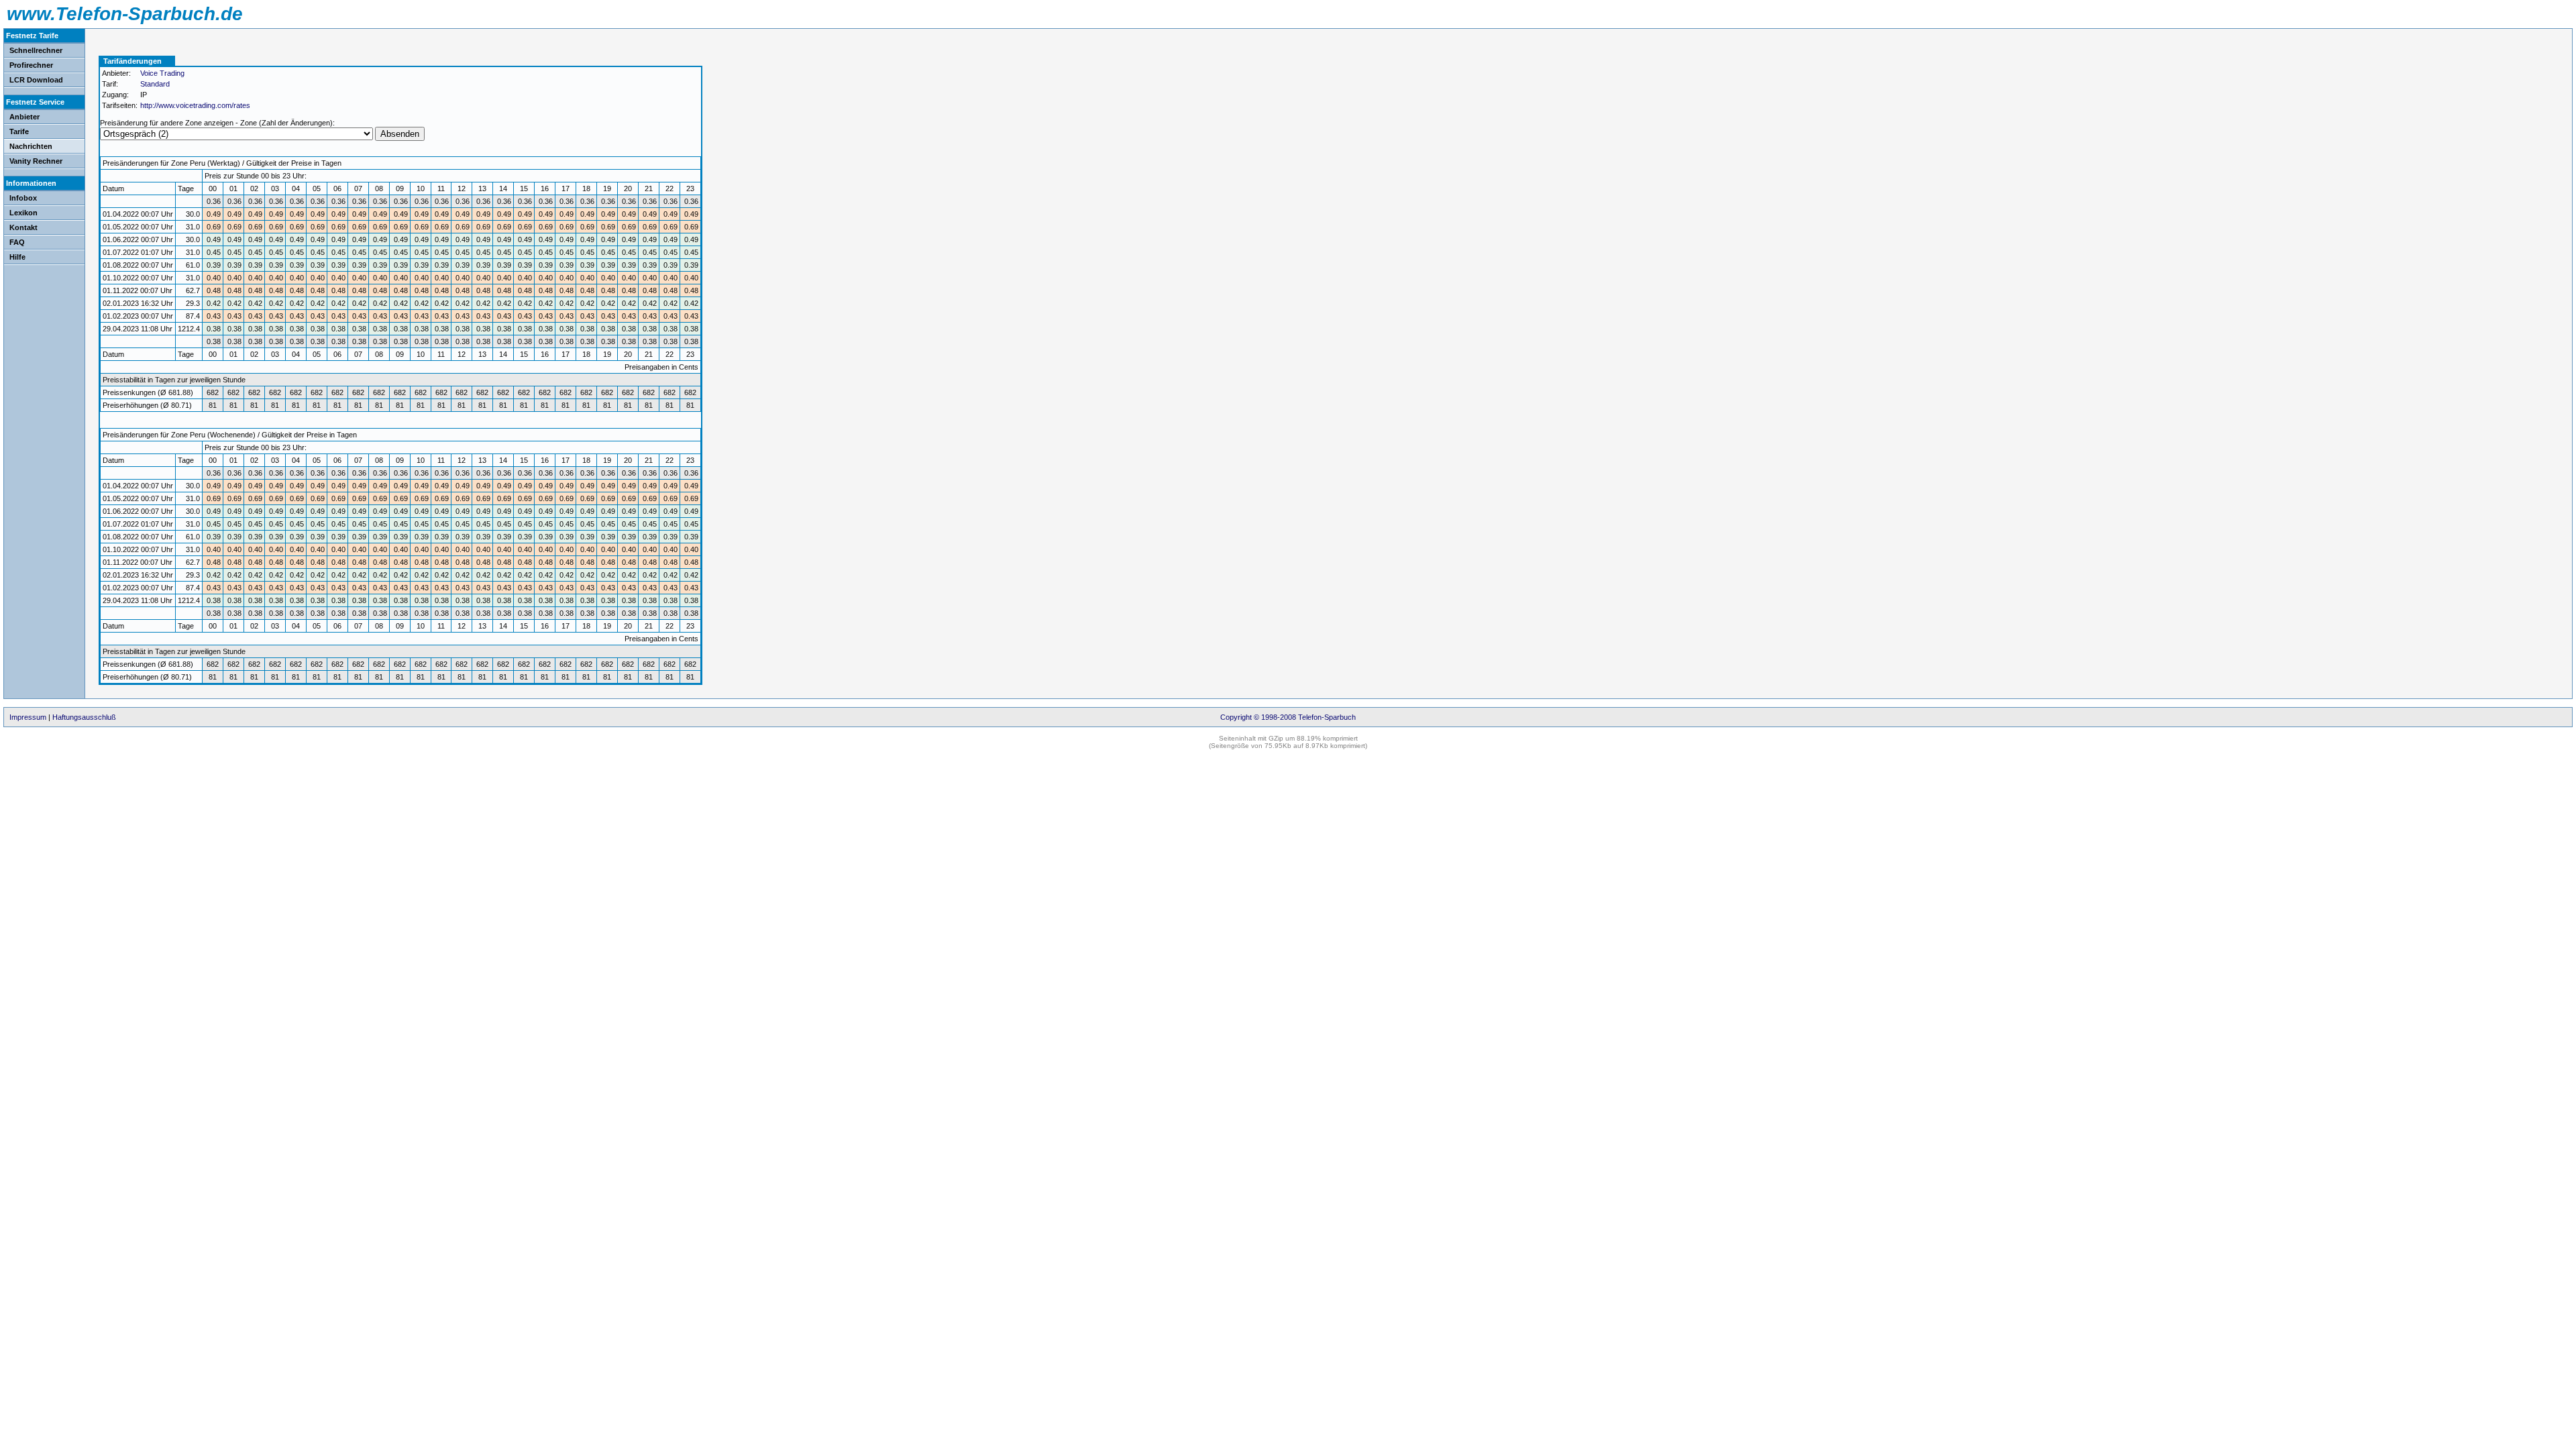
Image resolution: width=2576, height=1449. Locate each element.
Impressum (28, 717)
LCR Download (36, 80)
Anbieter (24, 117)
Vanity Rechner (36, 161)
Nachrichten (31, 146)
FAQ (17, 242)
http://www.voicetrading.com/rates (195, 105)
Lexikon (23, 213)
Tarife (19, 131)
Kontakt (23, 227)
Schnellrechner (36, 50)
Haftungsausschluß (84, 717)
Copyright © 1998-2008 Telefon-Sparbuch (1288, 717)
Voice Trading (162, 73)
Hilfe (17, 257)
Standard (155, 84)
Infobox (23, 198)
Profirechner (31, 65)
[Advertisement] (756, 131)
